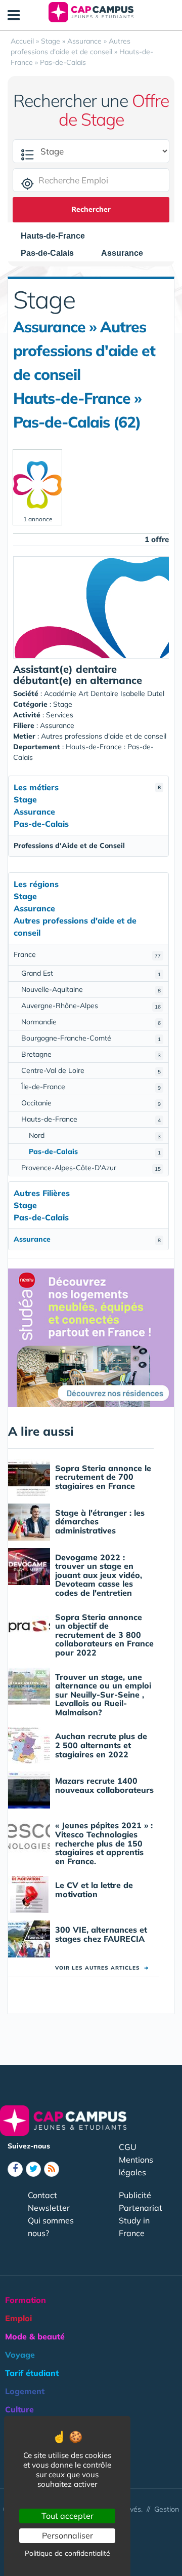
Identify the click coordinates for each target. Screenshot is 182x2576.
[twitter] (33, 2169)
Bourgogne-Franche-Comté (91, 1038)
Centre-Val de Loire (91, 1070)
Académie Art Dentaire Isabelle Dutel (104, 694)
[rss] (52, 2169)
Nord (95, 1135)
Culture (19, 2409)
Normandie (91, 1022)
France (87, 954)
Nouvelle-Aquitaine (91, 989)
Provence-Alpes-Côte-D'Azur (91, 1168)
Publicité (135, 2195)
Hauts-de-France (91, 1119)
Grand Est (91, 973)
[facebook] (15, 2169)
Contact (42, 2195)
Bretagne (91, 1054)
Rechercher (91, 209)
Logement (25, 2391)
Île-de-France (91, 1087)
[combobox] (58, 236)
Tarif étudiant (32, 2373)
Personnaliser (67, 2535)
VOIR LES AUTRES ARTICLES (102, 1968)
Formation (26, 2300)
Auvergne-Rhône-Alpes (91, 1006)
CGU (128, 2147)
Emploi (18, 2318)
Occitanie (91, 1103)
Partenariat (141, 2208)
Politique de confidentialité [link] (67, 2553)
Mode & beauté (35, 2336)
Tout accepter (67, 2516)
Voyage (20, 2355)
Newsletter (49, 2208)
